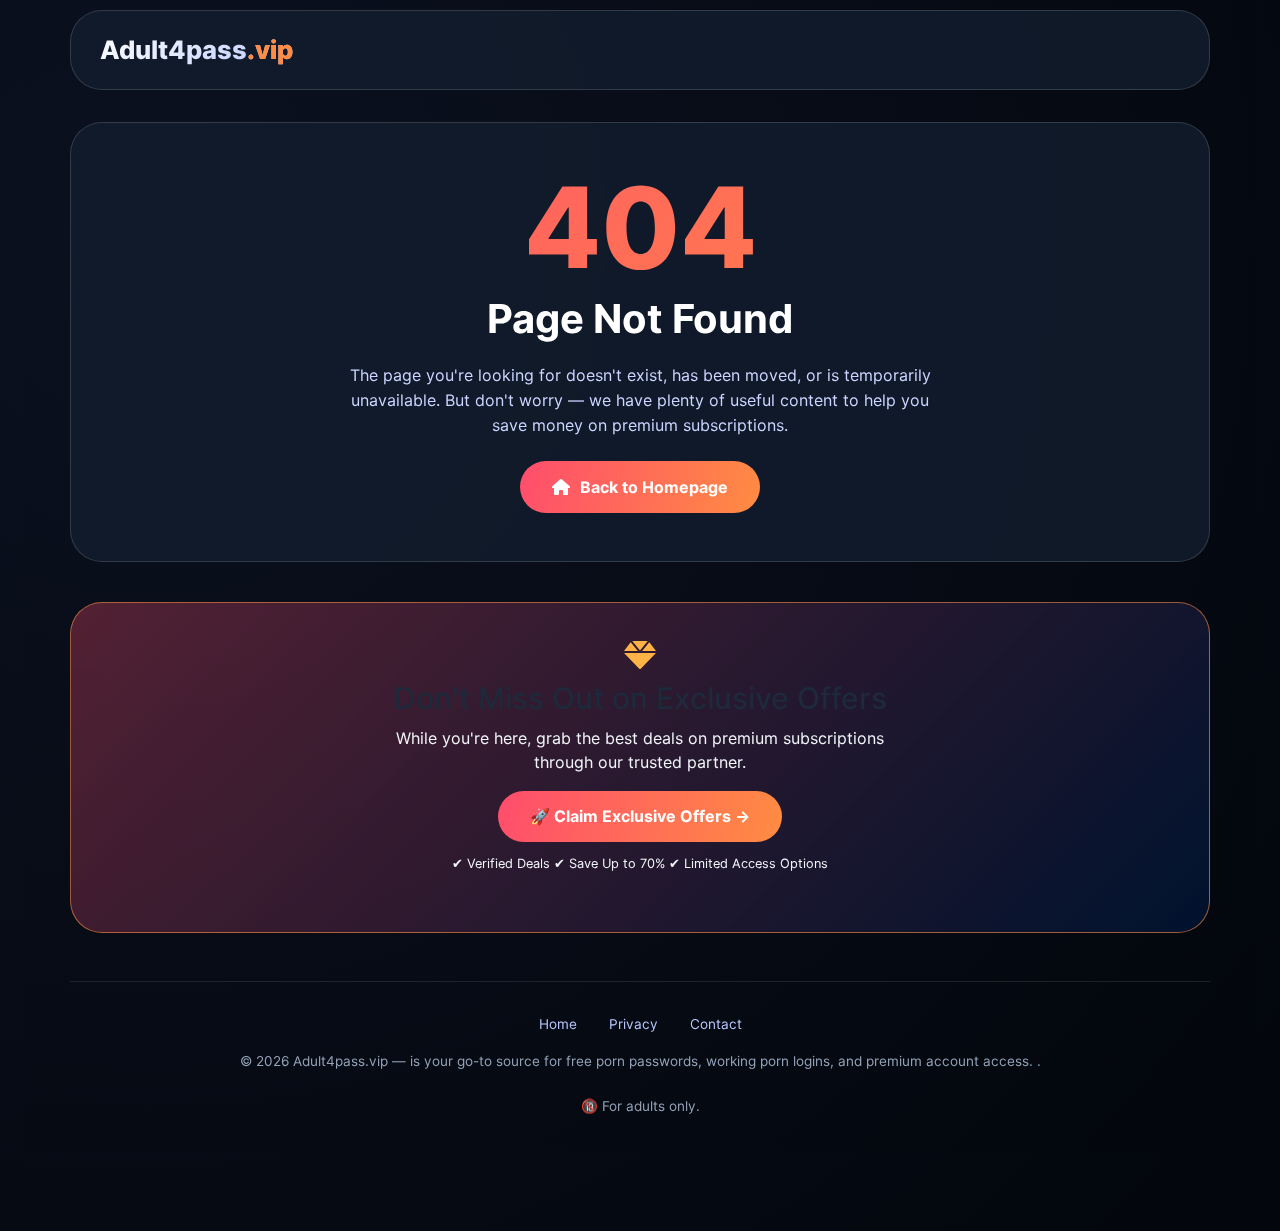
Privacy (633, 1024)
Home (558, 1024)
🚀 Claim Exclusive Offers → (640, 816)
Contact (716, 1024)
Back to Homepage (654, 487)
